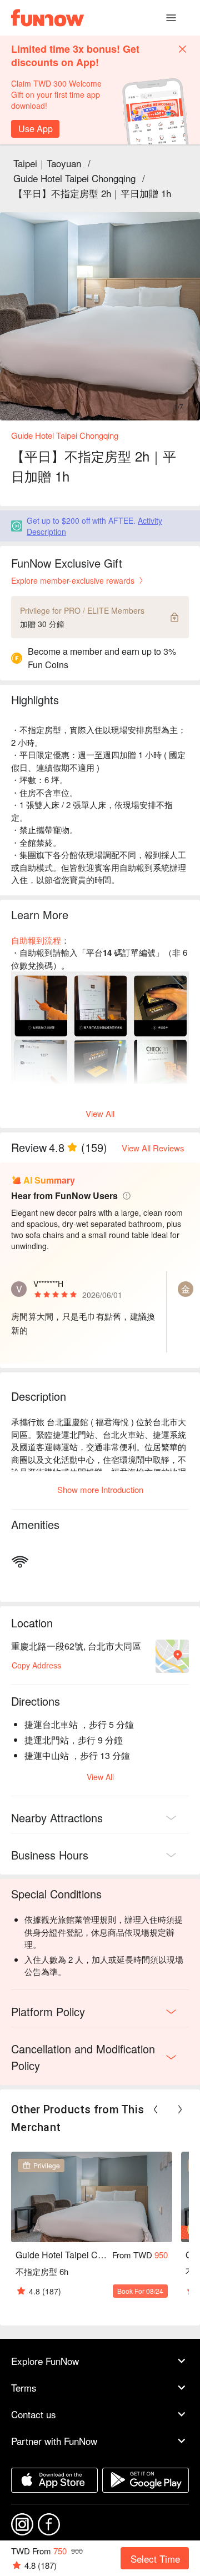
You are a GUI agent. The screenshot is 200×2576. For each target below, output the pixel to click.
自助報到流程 (36, 940)
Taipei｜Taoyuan (47, 163)
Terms (24, 2387)
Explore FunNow (45, 2361)
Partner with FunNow (54, 2441)
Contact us (34, 2414)
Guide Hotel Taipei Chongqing (74, 178)
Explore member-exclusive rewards (73, 580)
